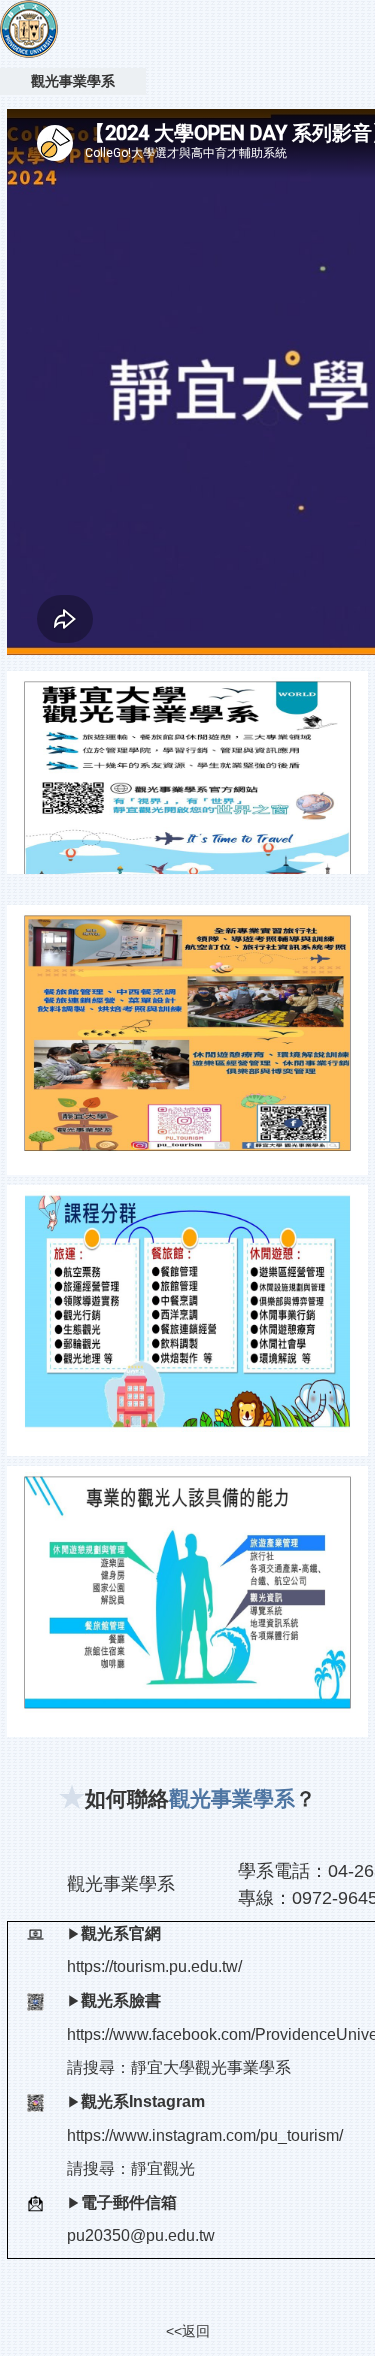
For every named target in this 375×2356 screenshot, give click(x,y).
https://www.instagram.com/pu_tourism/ (205, 2135)
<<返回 (188, 2331)
